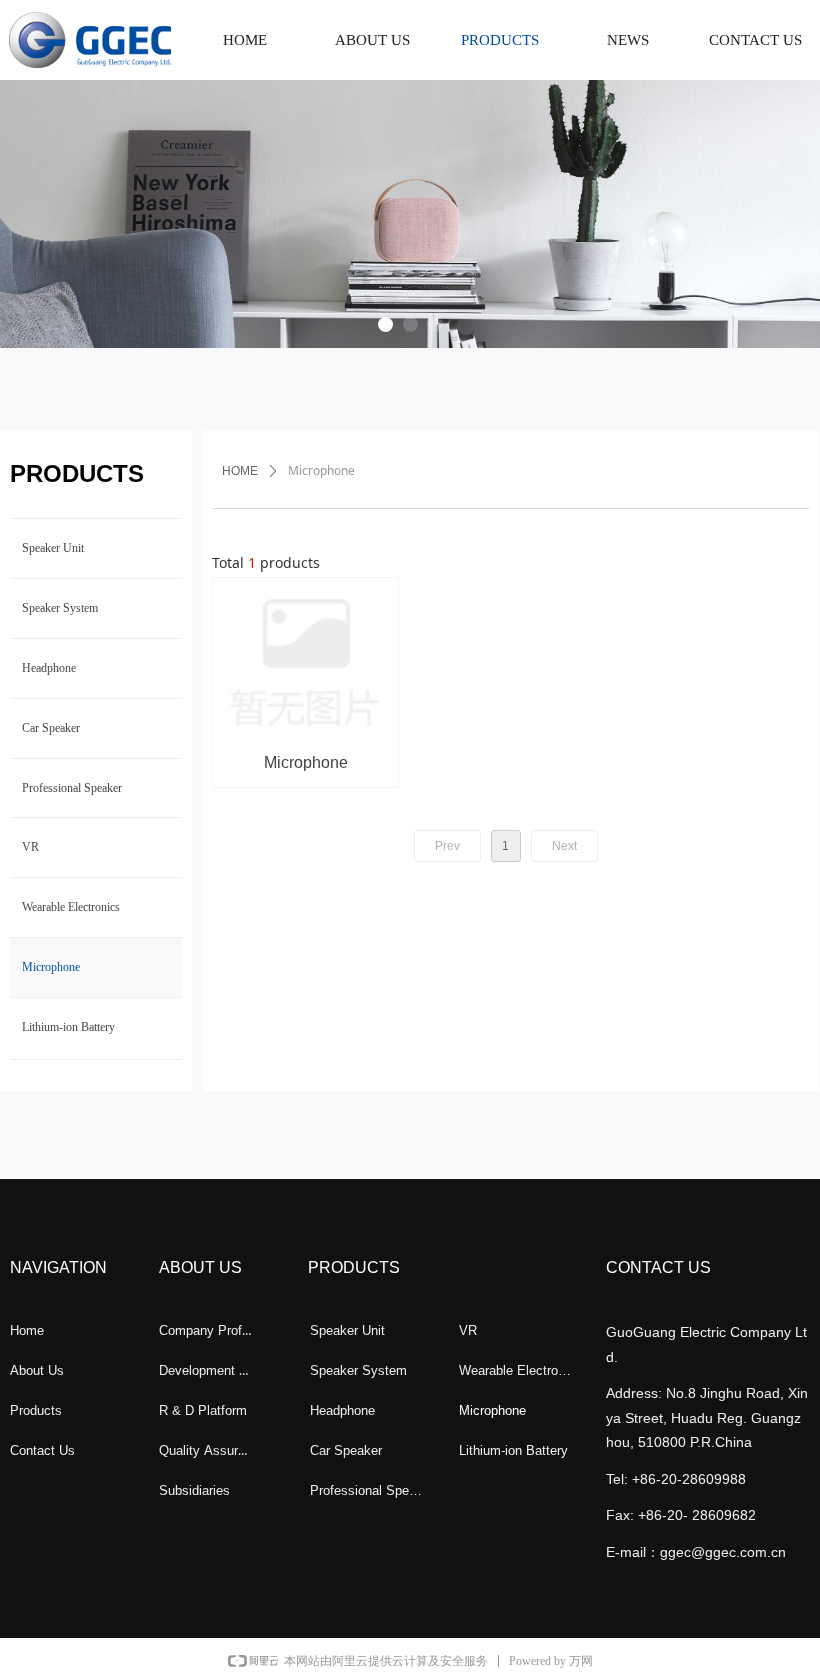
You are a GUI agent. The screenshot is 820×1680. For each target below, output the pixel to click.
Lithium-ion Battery (68, 1027)
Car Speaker (51, 728)
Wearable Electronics (71, 907)
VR (30, 847)
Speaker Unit (53, 548)
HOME (240, 471)
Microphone (51, 967)
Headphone (49, 668)
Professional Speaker (72, 788)
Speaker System (60, 608)
